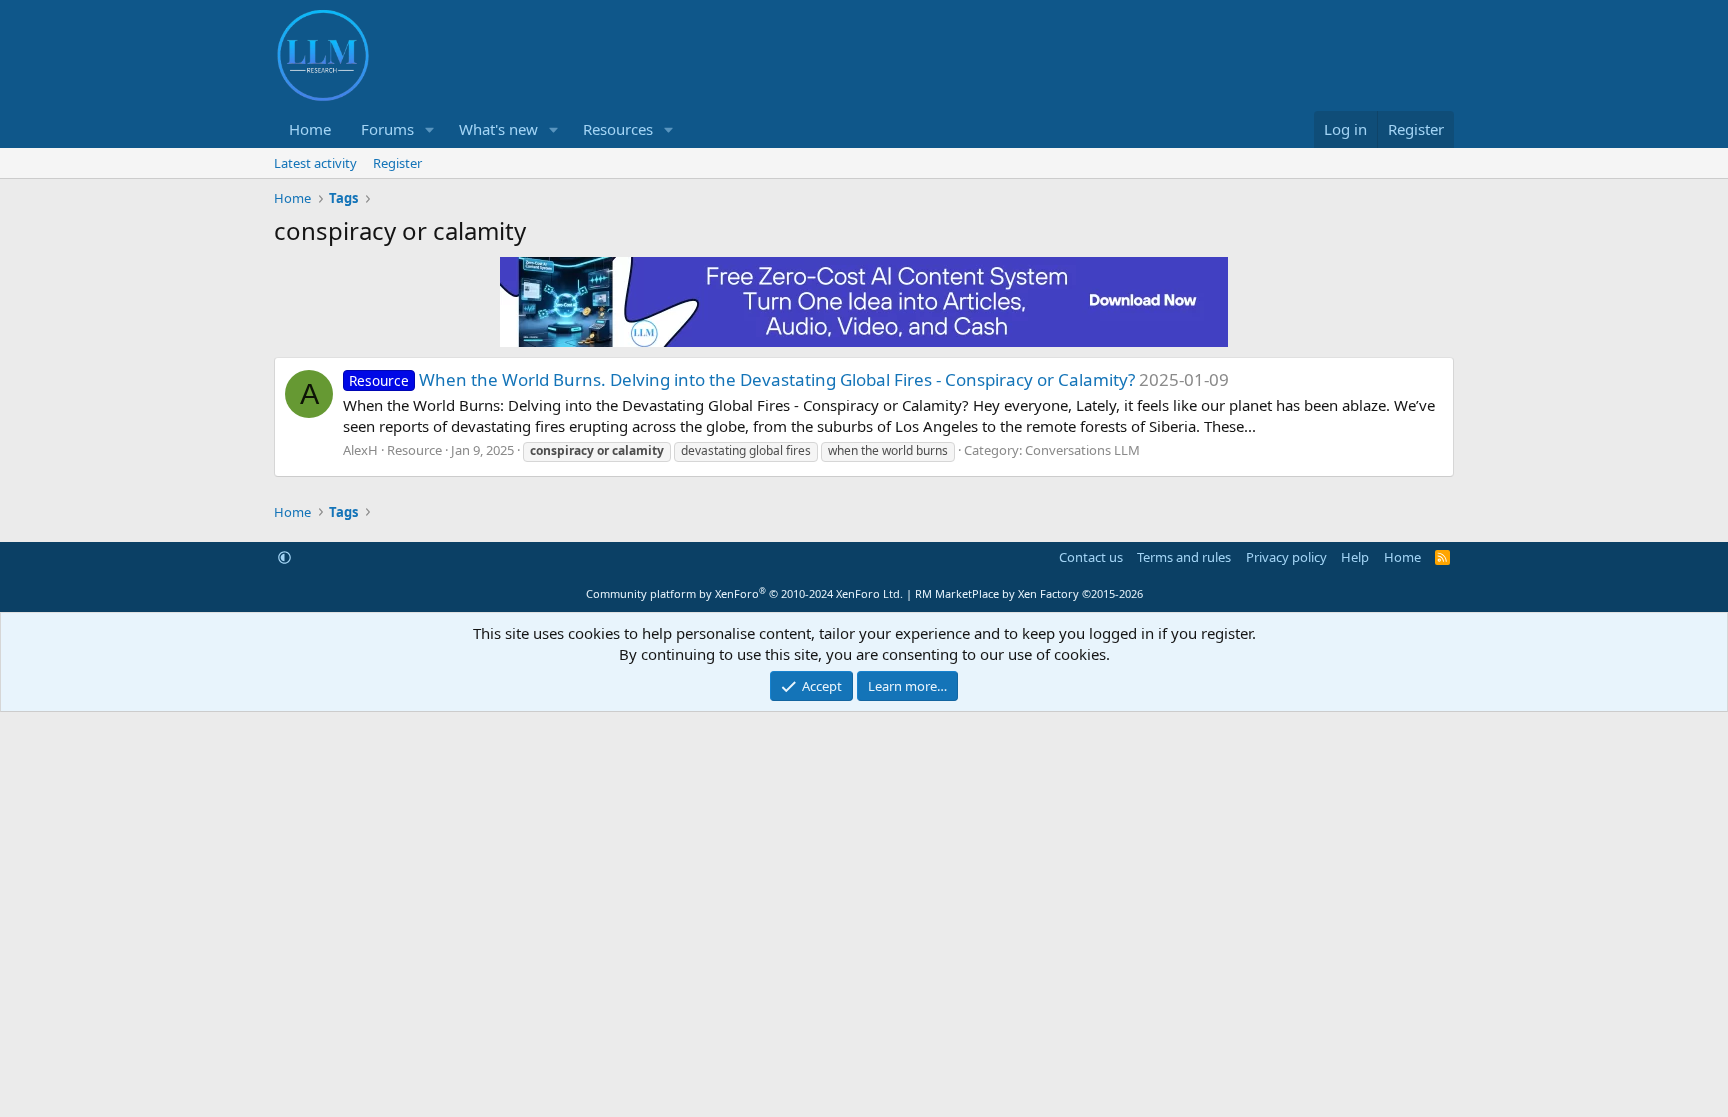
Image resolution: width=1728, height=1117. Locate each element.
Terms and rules (1184, 557)
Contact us (1091, 557)
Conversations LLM (1082, 450)
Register (397, 163)
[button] (430, 129)
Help (1355, 557)
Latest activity (315, 163)
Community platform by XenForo (744, 593)
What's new (498, 129)
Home (310, 129)
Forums (387, 129)
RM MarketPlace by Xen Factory (1029, 593)
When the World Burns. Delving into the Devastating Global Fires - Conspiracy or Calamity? (742, 379)
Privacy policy (1286, 557)
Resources (618, 129)
